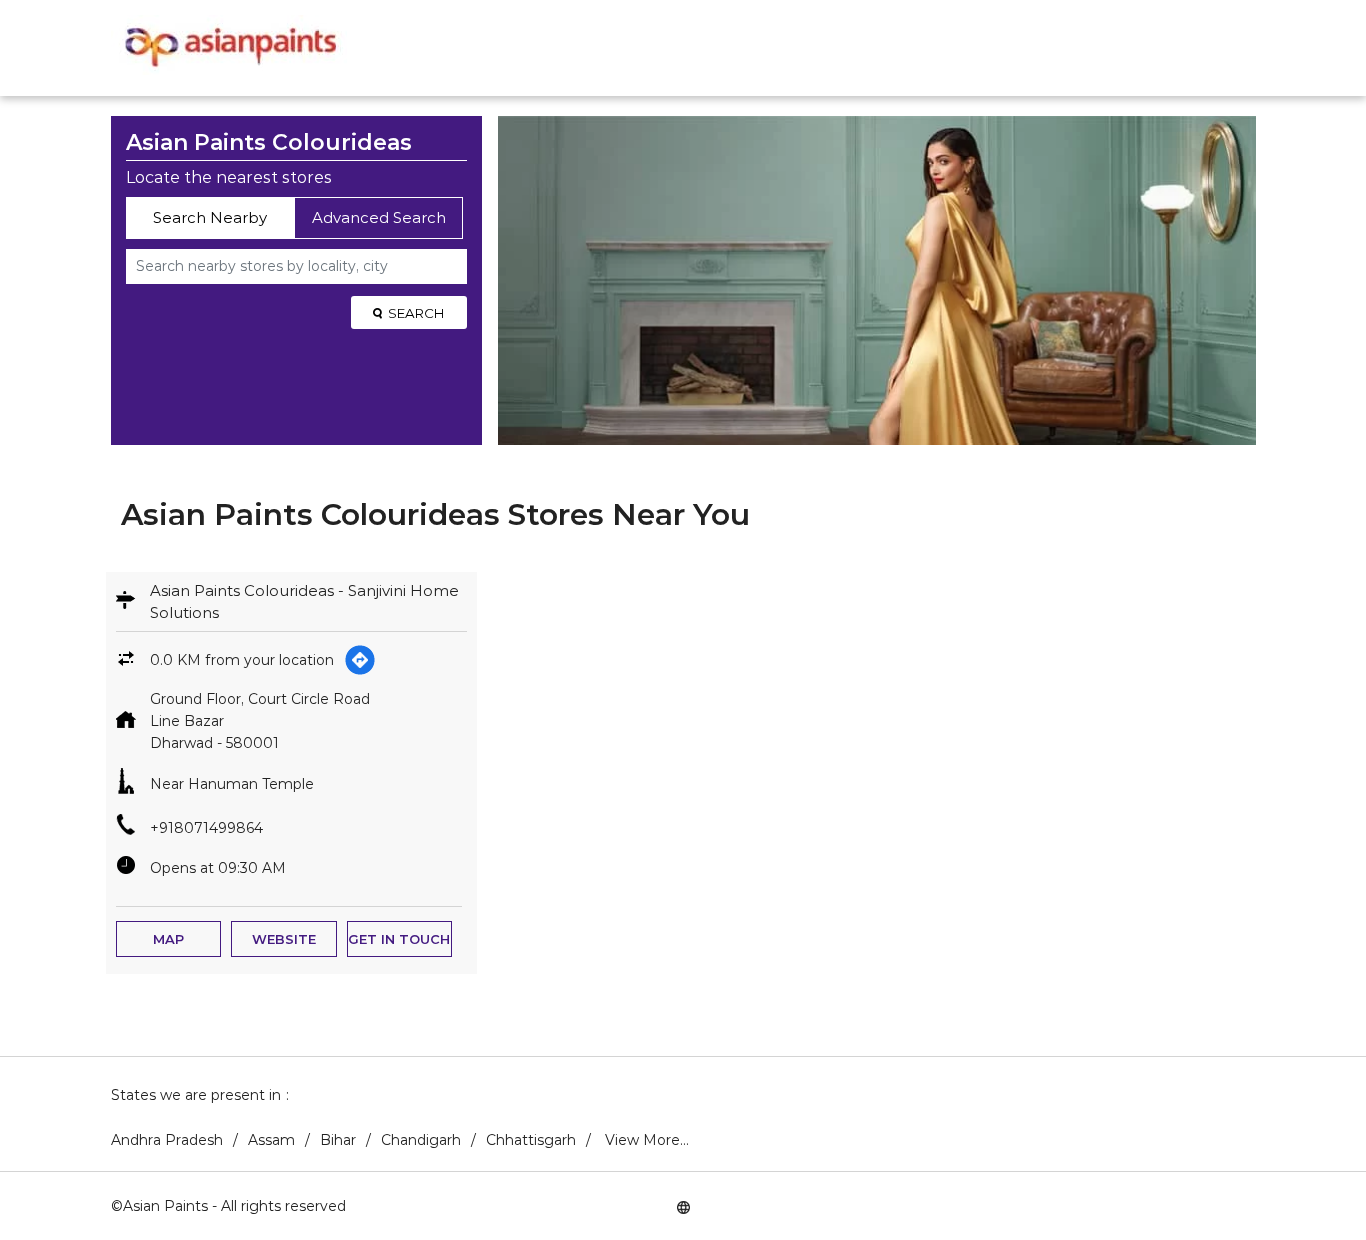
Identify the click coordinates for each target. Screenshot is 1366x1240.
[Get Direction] (360, 660)
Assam (271, 1140)
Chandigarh (421, 1140)
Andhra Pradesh (167, 1140)
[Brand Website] (683, 1206)
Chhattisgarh (531, 1140)
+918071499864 (206, 828)
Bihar (338, 1140)
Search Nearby (210, 217)
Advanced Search (379, 217)
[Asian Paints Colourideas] (229, 48)
